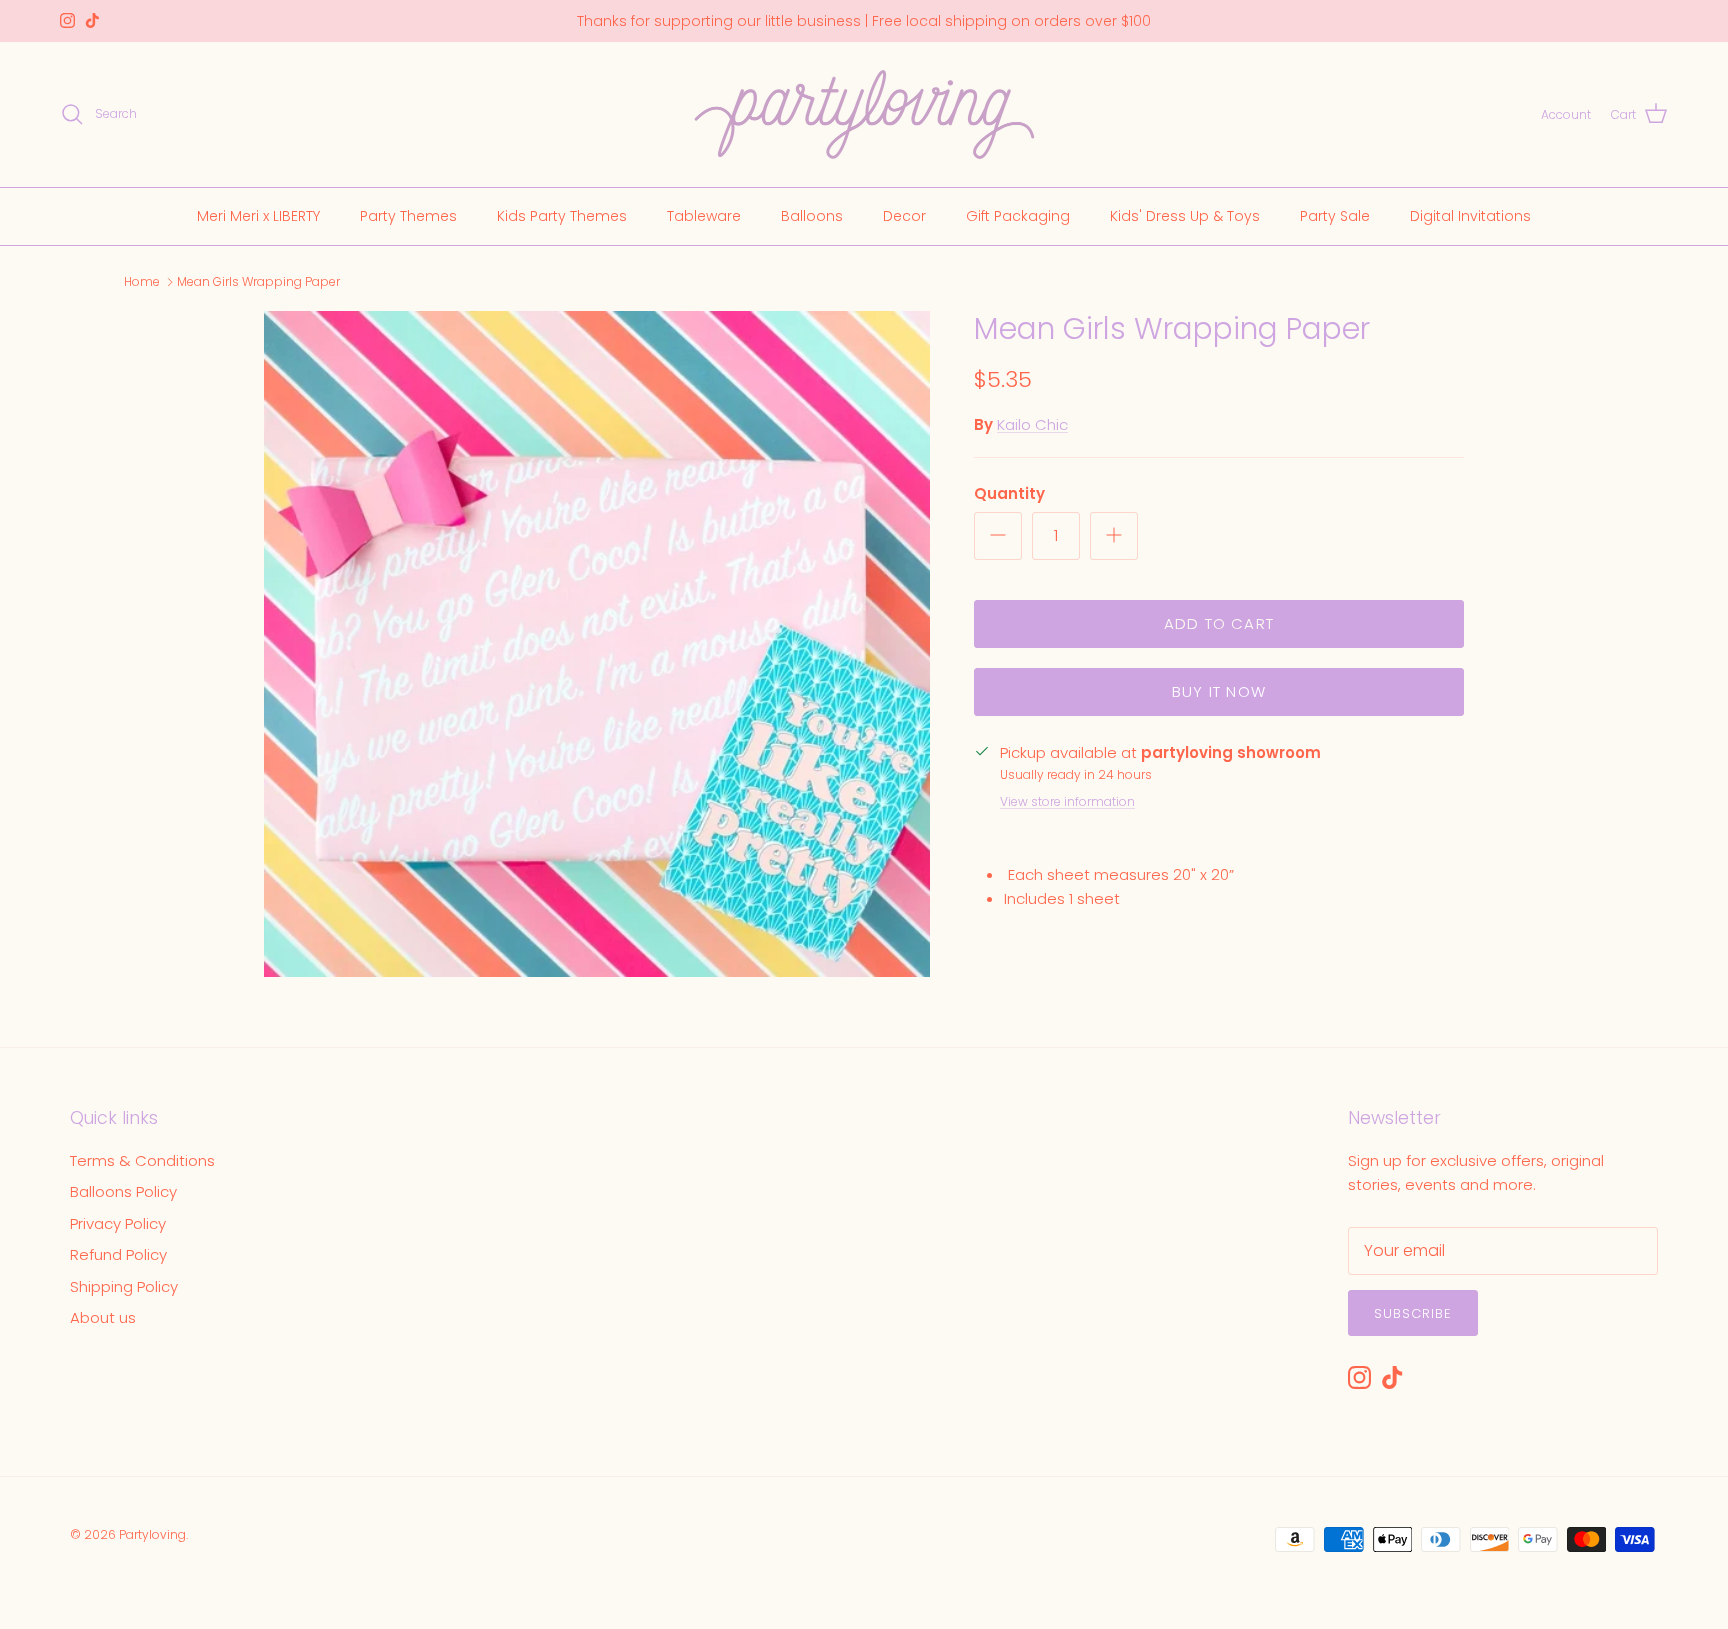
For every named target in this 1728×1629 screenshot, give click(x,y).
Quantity (1009, 493)
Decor (904, 215)
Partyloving (152, 1534)
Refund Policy (118, 1254)
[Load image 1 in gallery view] (597, 644)
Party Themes (408, 215)
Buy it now (1219, 691)
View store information (1067, 801)
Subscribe (1413, 1313)
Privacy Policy (118, 1223)
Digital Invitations (1470, 215)
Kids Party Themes (562, 215)
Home (142, 281)
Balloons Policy (123, 1191)
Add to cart (1219, 623)
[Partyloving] (864, 114)
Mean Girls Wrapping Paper (258, 281)
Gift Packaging (1018, 215)
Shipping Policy (124, 1286)
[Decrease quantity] (998, 536)
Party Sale (1335, 215)
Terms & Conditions (142, 1160)
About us (103, 1317)
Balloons (812, 215)
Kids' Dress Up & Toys (1185, 215)
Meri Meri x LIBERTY (258, 215)
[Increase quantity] (1114, 536)
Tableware (704, 215)
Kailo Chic (1032, 424)
